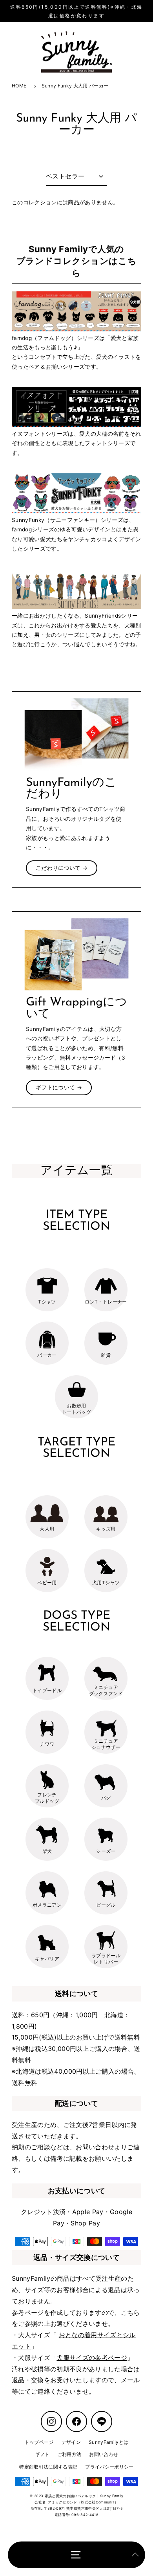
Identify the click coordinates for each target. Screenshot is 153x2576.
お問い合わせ (95, 2147)
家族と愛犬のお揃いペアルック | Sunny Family (84, 2496)
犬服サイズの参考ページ (92, 2358)
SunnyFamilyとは (108, 2442)
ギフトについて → (59, 1087)
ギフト (42, 2454)
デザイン (71, 2442)
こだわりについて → (62, 868)
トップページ (39, 2442)
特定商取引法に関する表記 (48, 2467)
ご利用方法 (69, 2454)
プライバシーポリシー (109, 2467)
